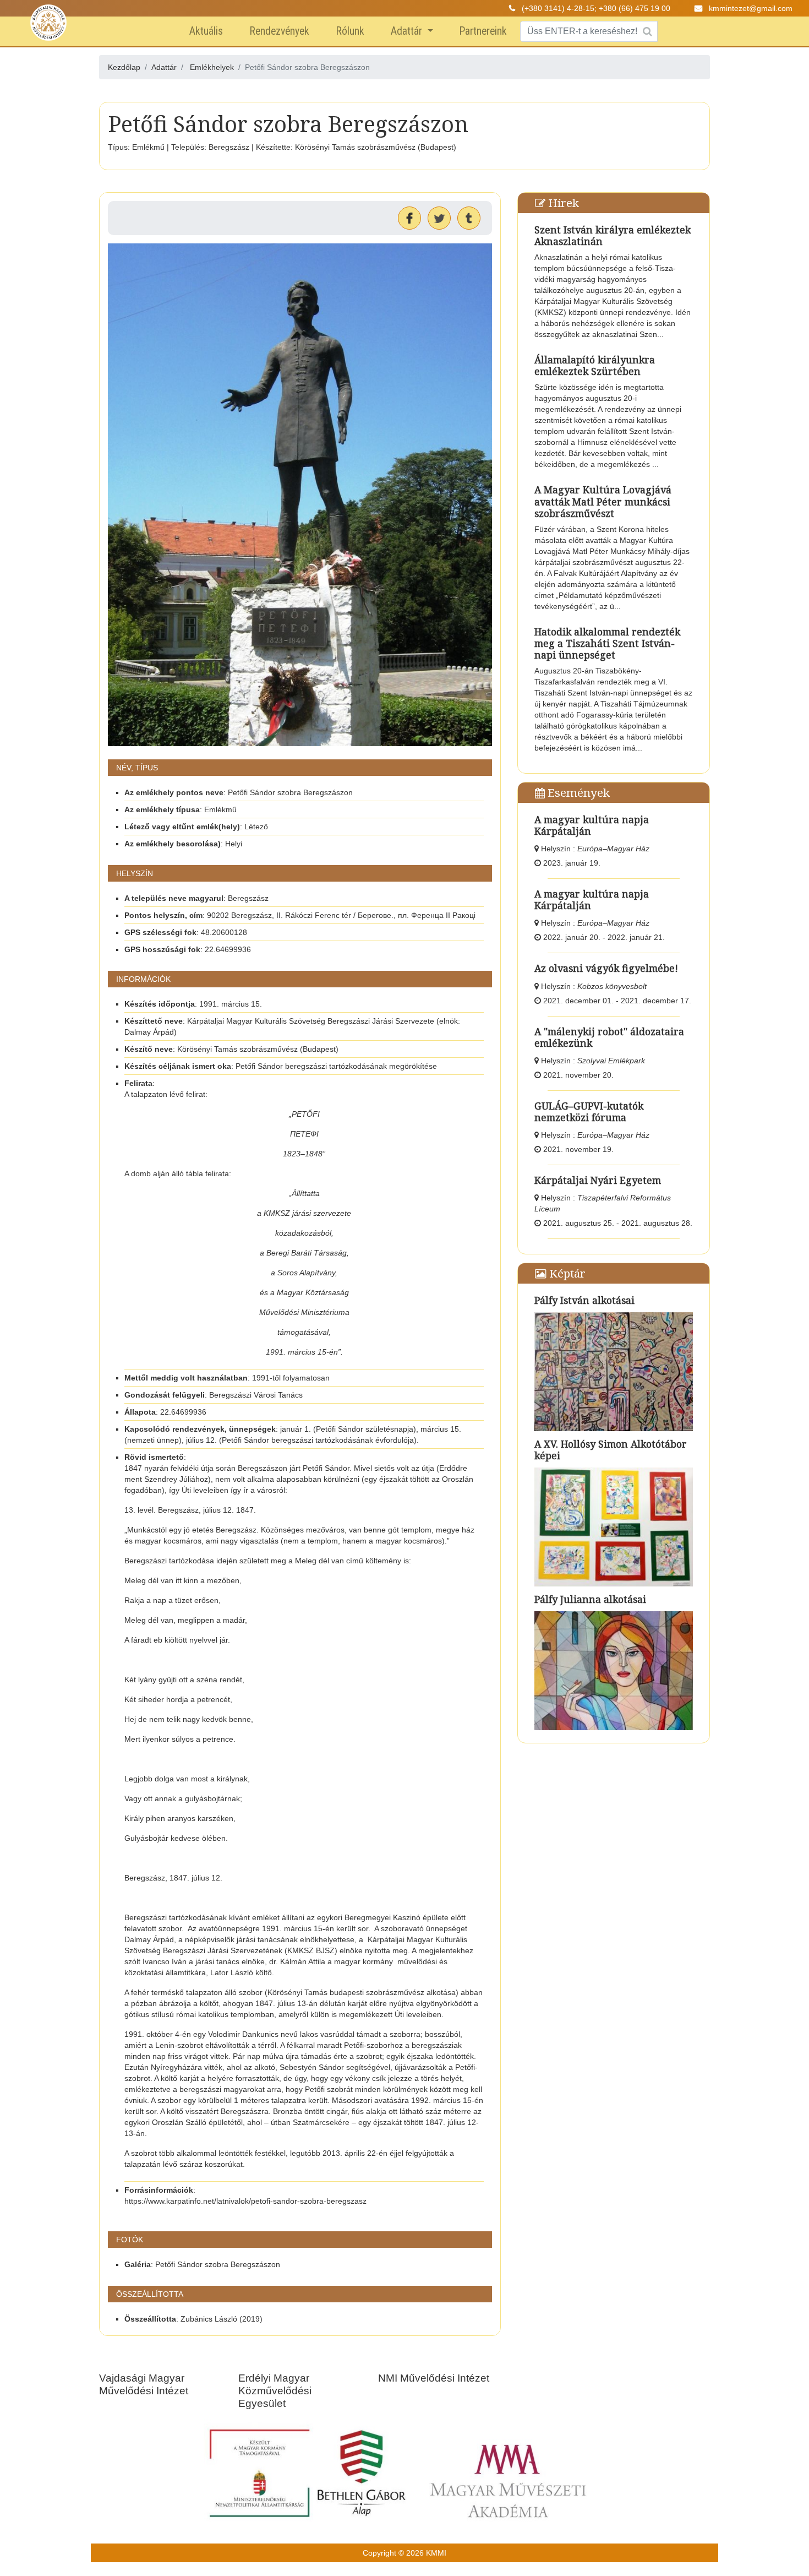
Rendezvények (279, 31)
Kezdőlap (124, 67)
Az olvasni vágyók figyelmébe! (606, 968)
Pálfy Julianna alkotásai (590, 1599)
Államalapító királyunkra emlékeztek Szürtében (595, 365)
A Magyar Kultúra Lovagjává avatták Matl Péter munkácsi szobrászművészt (603, 501)
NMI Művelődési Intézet (434, 2378)
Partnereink (483, 31)
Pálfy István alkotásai (584, 1300)
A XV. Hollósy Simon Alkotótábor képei (611, 1450)
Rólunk (350, 31)
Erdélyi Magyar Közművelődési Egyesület (275, 2391)
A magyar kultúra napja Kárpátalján (592, 825)
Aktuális (206, 31)
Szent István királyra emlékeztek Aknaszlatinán (613, 235)
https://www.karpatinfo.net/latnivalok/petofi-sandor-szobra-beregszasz (245, 2201)
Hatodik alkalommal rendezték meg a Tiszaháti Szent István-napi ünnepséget (607, 643)
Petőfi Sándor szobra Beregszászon (218, 2264)
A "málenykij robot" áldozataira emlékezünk (609, 1037)
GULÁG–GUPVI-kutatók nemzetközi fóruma (589, 1112)
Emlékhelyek (212, 67)
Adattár (408, 31)
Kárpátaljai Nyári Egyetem (598, 1180)
